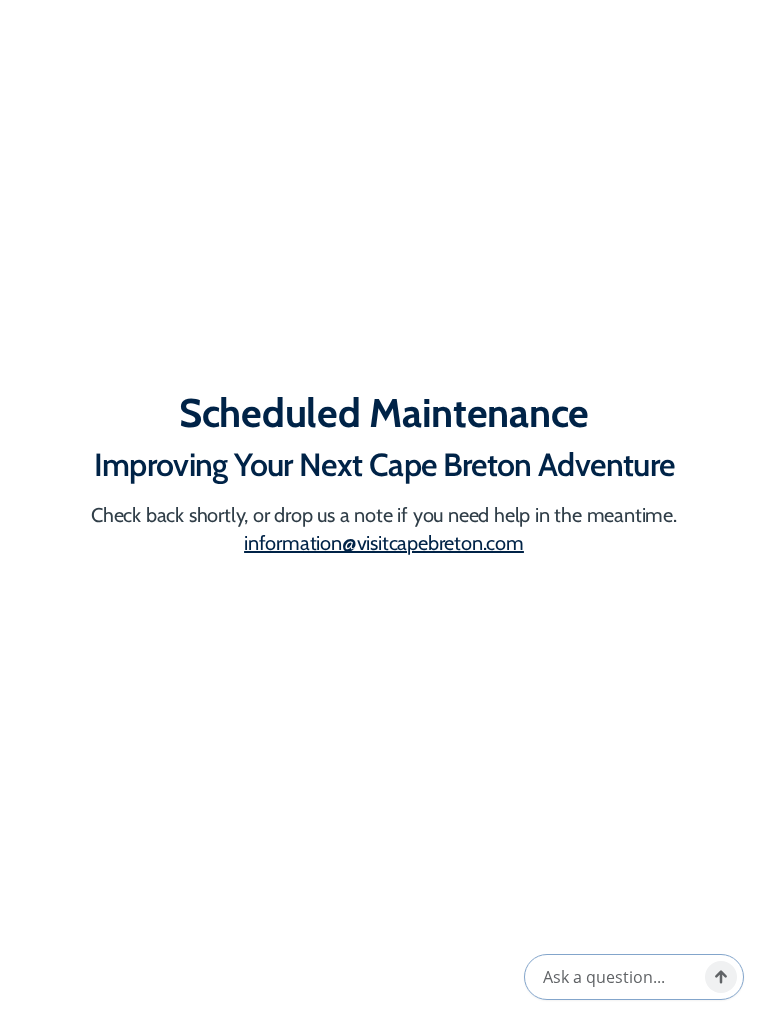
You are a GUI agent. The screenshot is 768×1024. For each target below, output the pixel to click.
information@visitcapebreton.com (384, 543)
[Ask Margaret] (721, 977)
